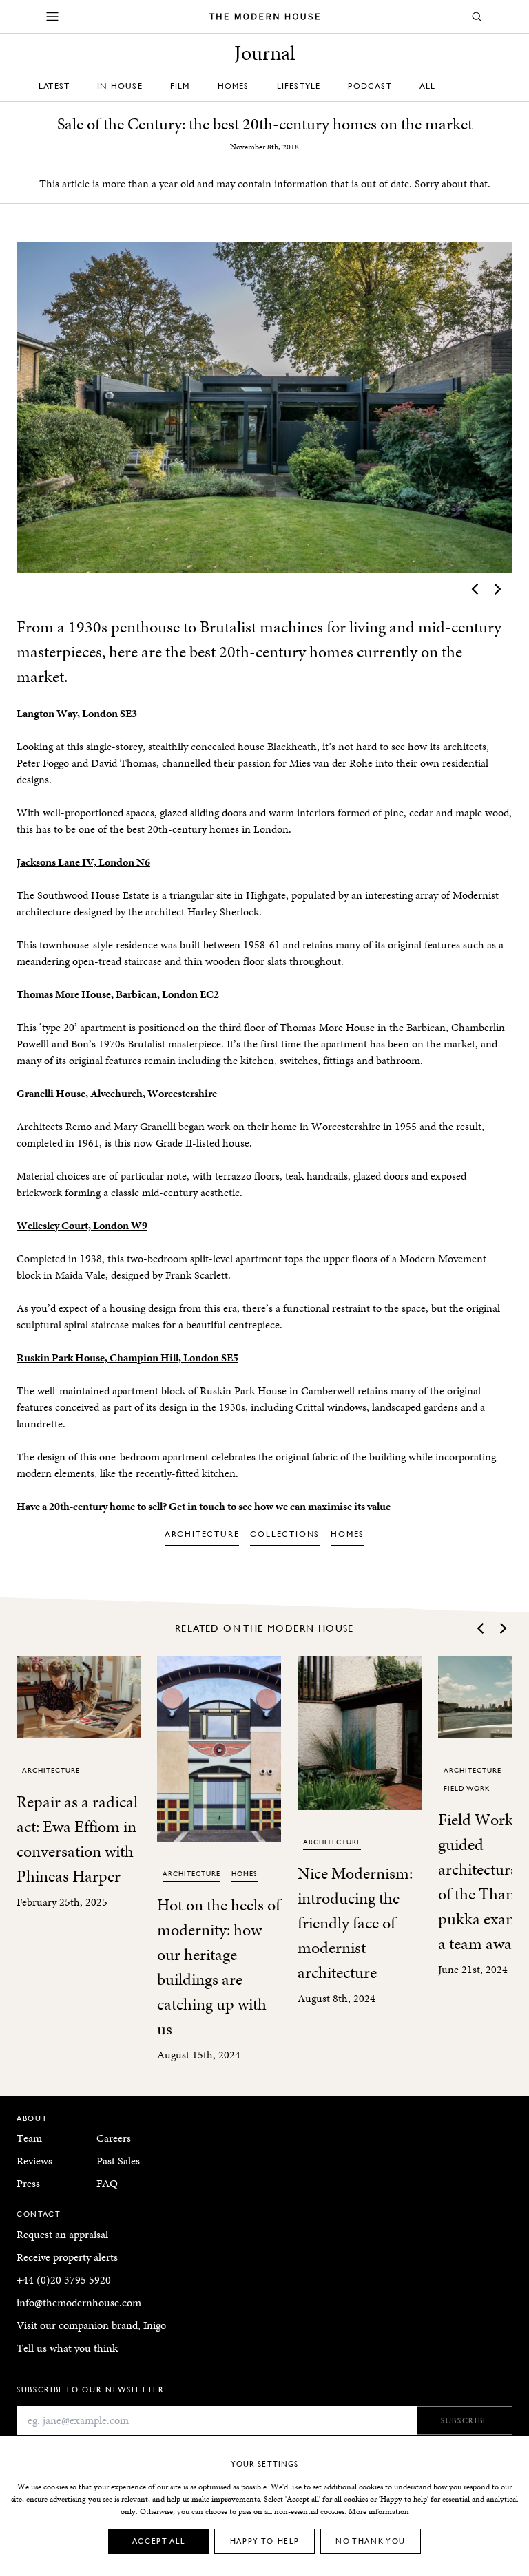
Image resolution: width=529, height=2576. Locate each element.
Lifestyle (299, 86)
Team (29, 2138)
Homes (234, 86)
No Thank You (371, 2541)
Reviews (34, 2161)
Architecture (202, 1534)
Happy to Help (264, 2541)
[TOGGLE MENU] (52, 17)
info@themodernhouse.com (79, 2302)
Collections (285, 1534)
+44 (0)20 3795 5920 (64, 2280)
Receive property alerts (67, 2257)
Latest (54, 86)
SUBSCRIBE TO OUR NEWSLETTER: (92, 2389)
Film (180, 86)
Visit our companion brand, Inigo (91, 2325)
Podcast (370, 86)
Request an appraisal (62, 2234)
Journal (265, 53)
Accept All (159, 2541)
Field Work (467, 1788)
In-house (120, 86)
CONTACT (39, 2214)
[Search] (477, 17)
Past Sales (118, 2161)
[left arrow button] (476, 589)
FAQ (107, 2183)
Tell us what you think (67, 2348)
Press (28, 2183)
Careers (114, 2138)
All (428, 86)
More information (379, 2511)
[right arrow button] (497, 589)
